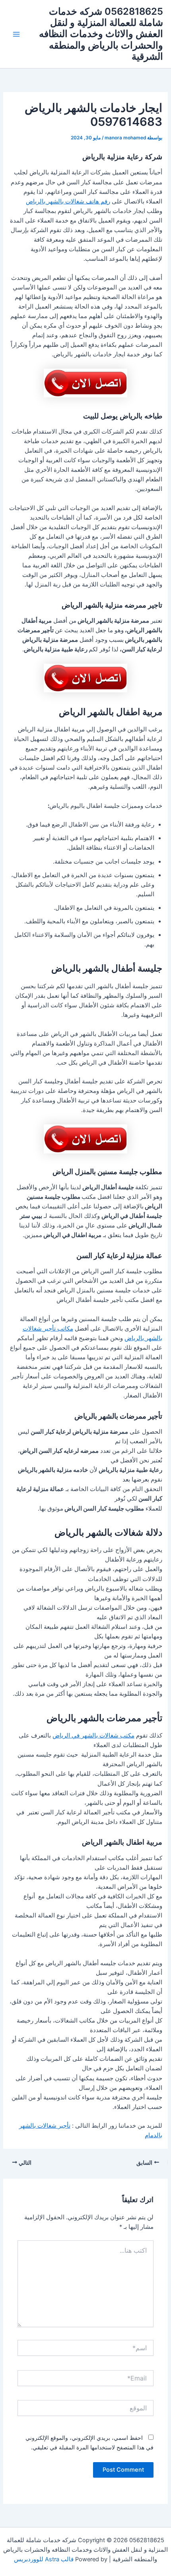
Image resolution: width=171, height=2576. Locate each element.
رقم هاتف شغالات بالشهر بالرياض (68, 201)
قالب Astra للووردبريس (44, 2559)
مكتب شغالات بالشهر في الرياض (93, 1736)
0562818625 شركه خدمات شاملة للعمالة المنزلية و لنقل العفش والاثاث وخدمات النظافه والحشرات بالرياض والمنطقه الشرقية (101, 34)
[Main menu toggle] (16, 34)
